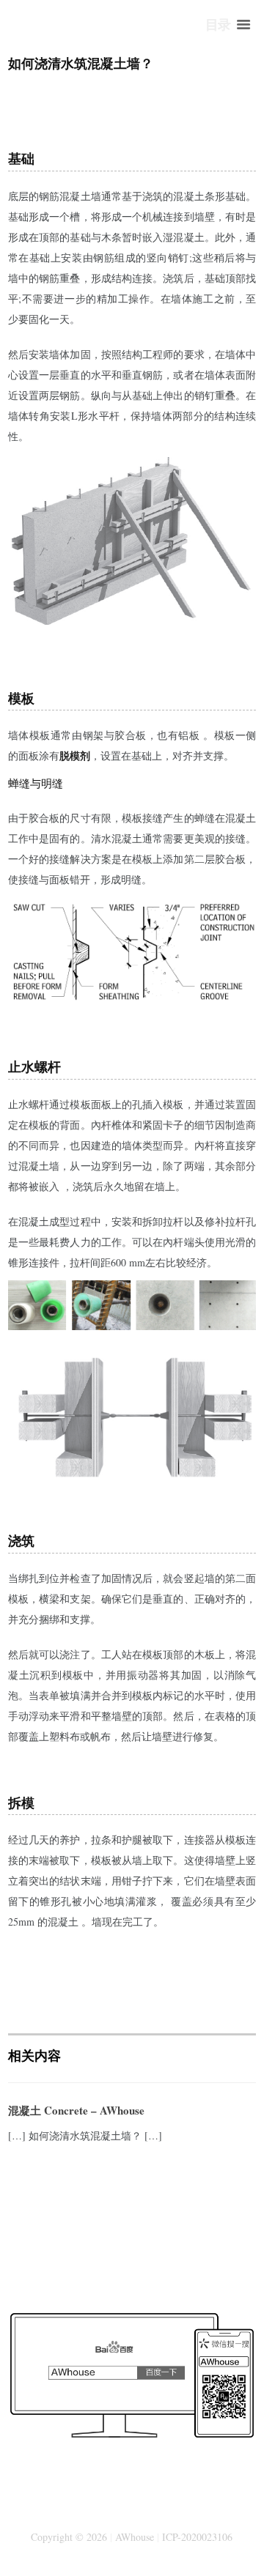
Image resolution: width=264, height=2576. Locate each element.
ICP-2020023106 (197, 2537)
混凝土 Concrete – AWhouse (76, 2110)
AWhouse (135, 2537)
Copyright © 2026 (69, 2537)
